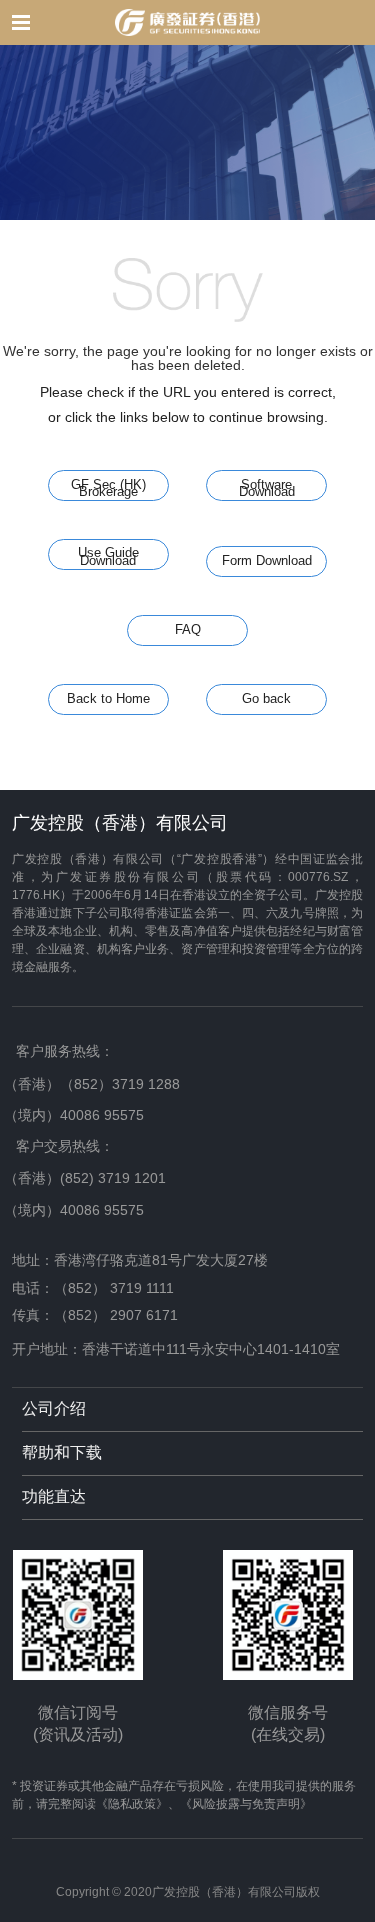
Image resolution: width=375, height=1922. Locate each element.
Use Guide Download (108, 557)
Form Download (267, 561)
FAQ (188, 630)
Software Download (267, 489)
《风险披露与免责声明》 (246, 1804)
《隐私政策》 (132, 1804)
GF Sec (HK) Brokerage (108, 489)
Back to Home (108, 699)
